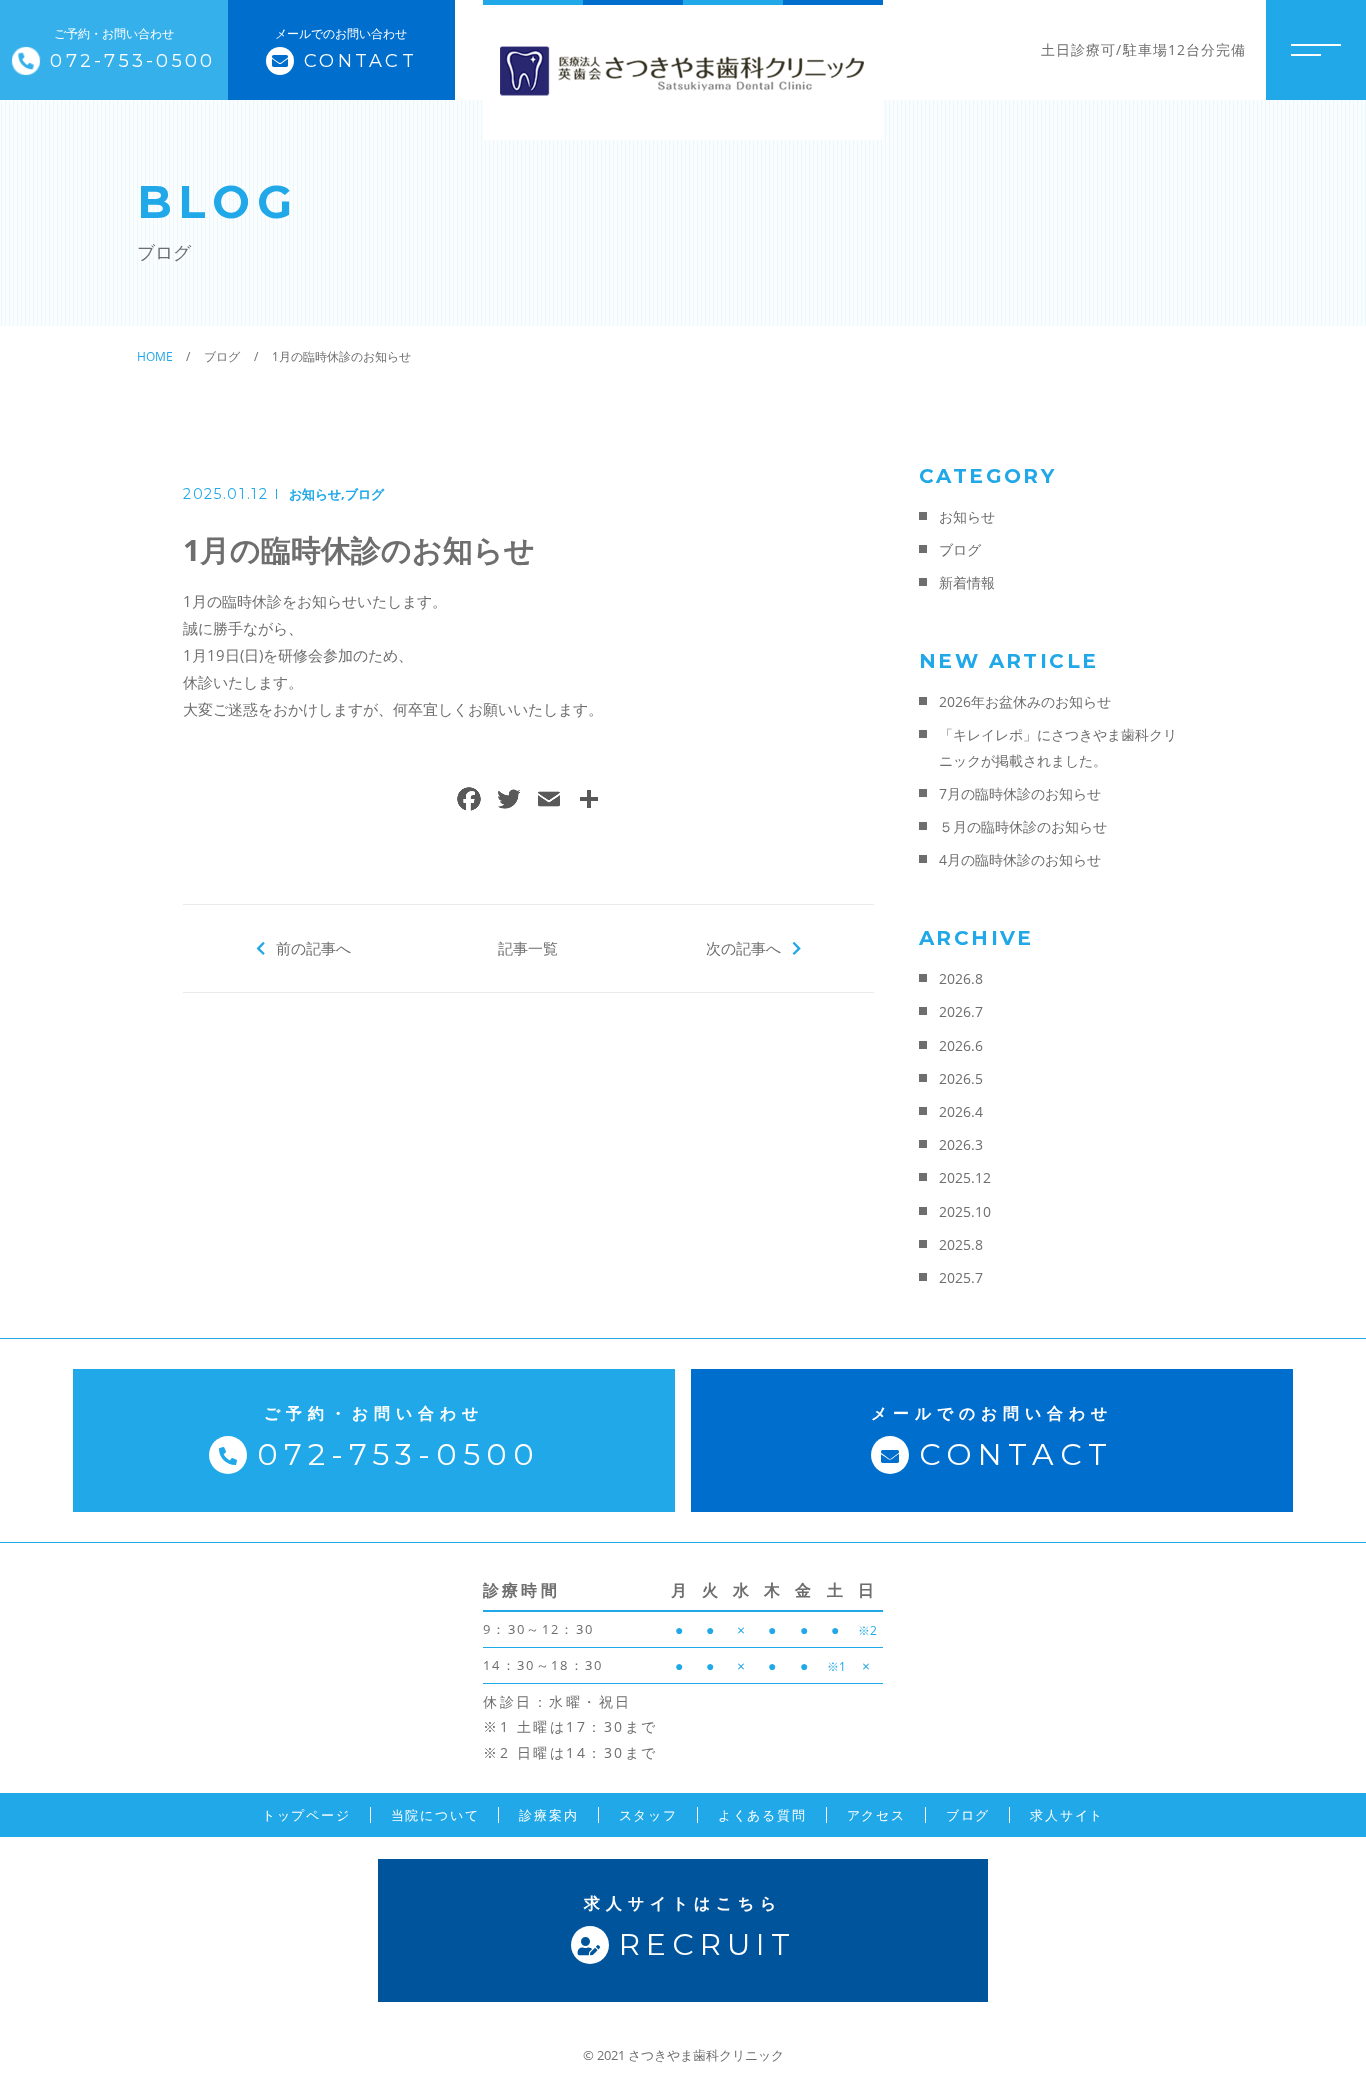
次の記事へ (743, 948)
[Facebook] (469, 801)
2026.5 (961, 1078)
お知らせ (315, 494)
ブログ (364, 494)
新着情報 (967, 582)
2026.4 (961, 1111)
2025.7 (961, 1277)
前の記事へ (313, 948)
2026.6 (961, 1045)
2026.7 (961, 1011)
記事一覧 (528, 948)
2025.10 (965, 1211)
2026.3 (961, 1144)
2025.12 (965, 1177)
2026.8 (961, 978)
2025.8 (961, 1244)
